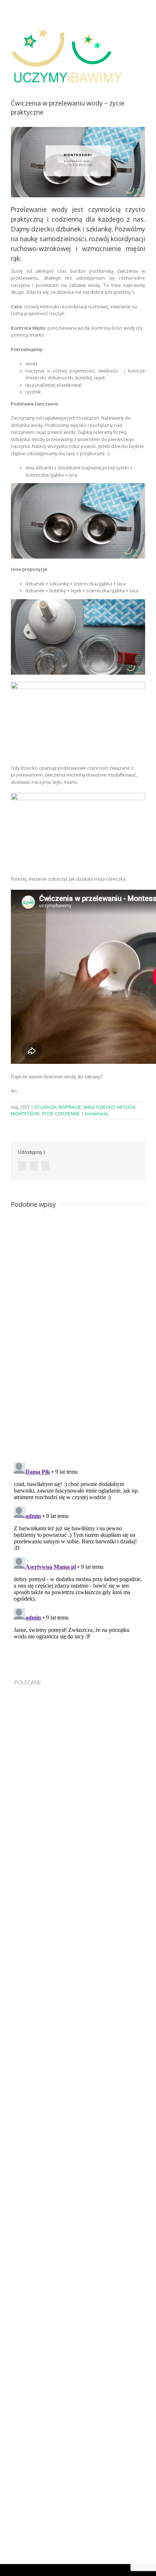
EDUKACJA (46, 1107)
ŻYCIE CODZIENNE (61, 1114)
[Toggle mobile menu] (142, 38)
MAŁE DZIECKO (99, 1107)
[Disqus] (78, 1355)
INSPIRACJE (70, 1107)
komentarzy (97, 1114)
